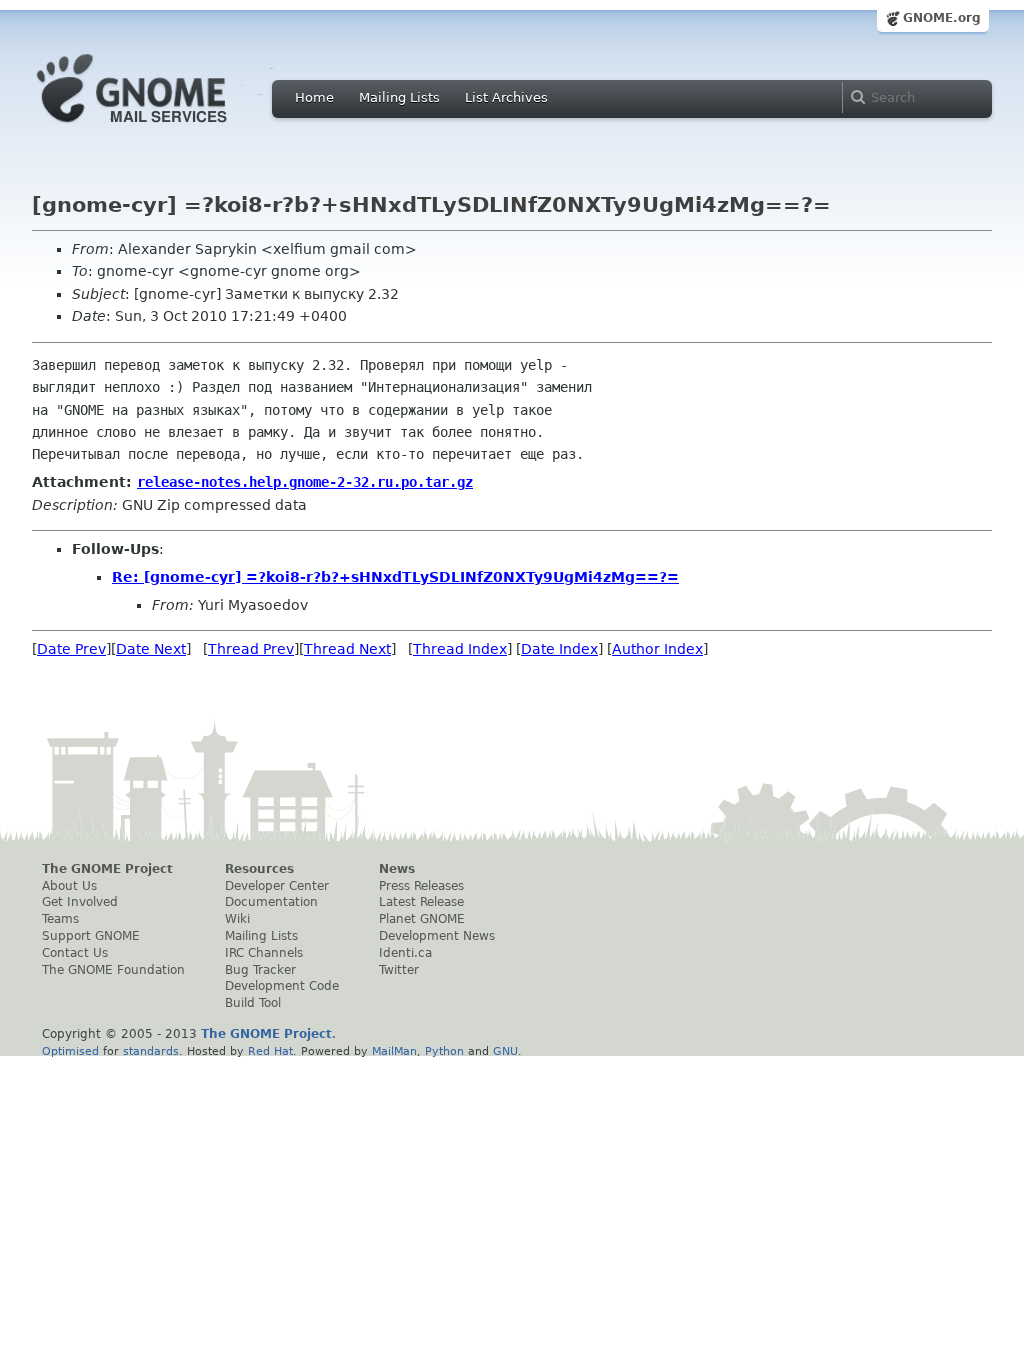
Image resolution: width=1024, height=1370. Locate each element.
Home (314, 97)
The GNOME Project (107, 869)
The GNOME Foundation (113, 970)
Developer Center (277, 886)
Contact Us (75, 953)
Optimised (70, 1051)
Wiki (237, 919)
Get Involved (80, 902)
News (397, 869)
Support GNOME (91, 936)
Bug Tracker (260, 970)
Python (444, 1051)
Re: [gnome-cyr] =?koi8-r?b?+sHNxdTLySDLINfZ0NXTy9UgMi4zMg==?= (395, 577)
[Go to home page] (162, 128)
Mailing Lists (399, 97)
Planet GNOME (422, 919)
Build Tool (253, 1003)
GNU (505, 1051)
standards (151, 1051)
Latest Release (421, 902)
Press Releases (421, 886)
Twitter (399, 970)
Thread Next (347, 649)
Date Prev (71, 649)
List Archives (506, 97)
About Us (69, 886)
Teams (60, 919)
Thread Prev (251, 649)
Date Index (559, 649)
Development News (437, 936)
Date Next (151, 649)
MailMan (394, 1051)
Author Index (657, 649)
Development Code (282, 986)
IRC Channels (264, 953)
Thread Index (460, 649)
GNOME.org (942, 18)
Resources (259, 869)
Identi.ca (405, 953)
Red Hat (270, 1051)
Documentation (271, 902)
